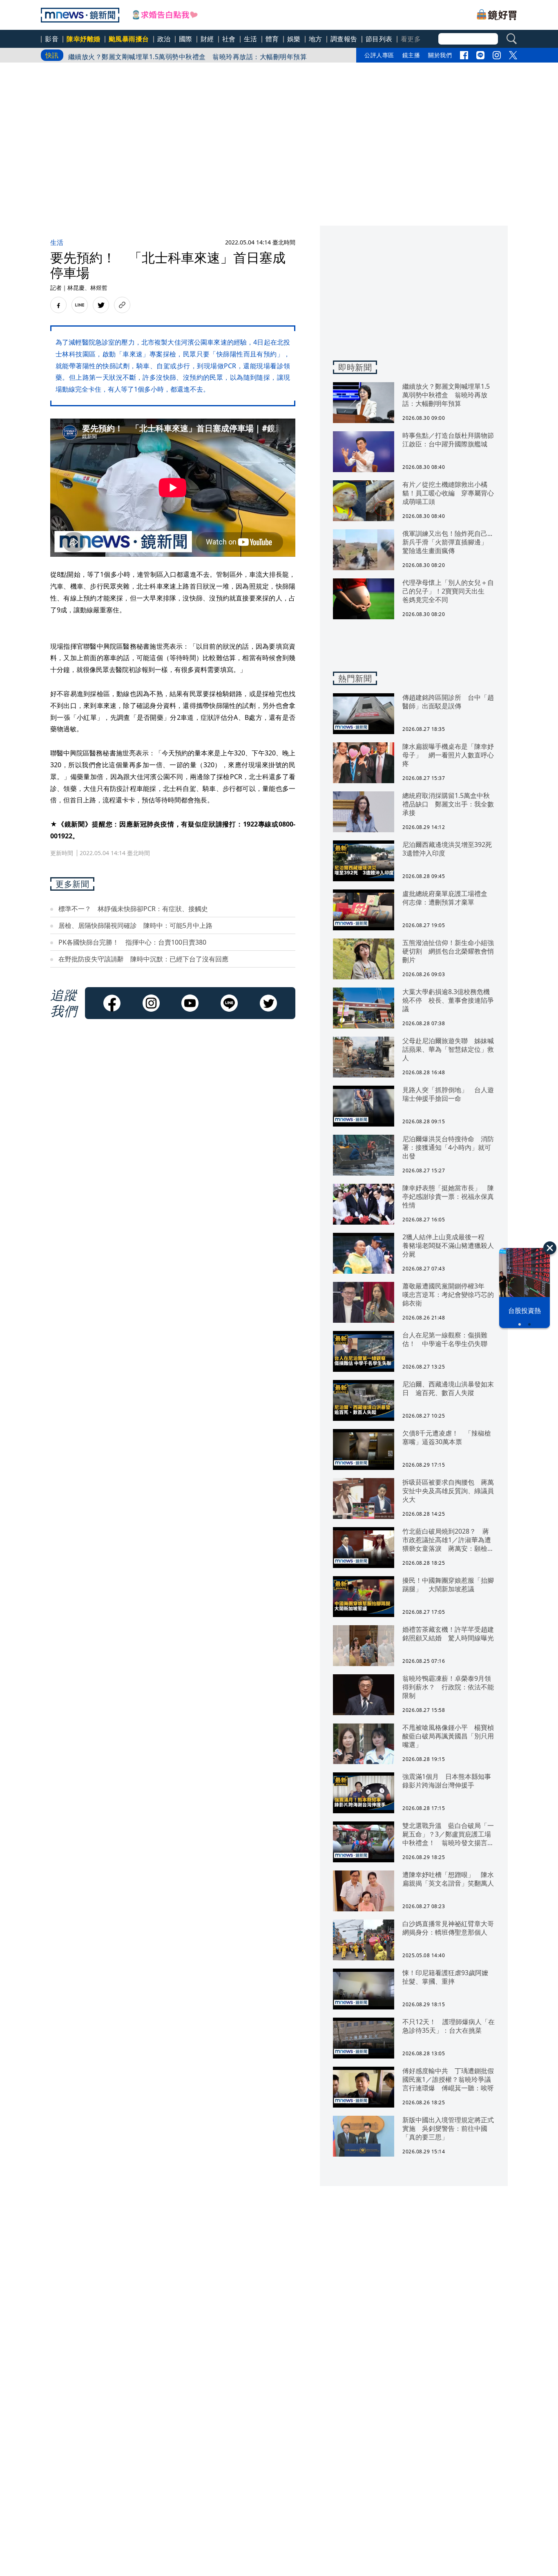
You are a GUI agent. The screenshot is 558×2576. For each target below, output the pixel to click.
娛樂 (294, 39)
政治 (164, 39)
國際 (186, 39)
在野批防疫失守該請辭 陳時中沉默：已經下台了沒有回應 (143, 959)
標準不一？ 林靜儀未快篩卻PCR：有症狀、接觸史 (133, 909)
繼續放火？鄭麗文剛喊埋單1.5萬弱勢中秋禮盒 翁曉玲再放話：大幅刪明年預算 (188, 55)
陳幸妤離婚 (84, 39)
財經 (207, 39)
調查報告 (344, 39)
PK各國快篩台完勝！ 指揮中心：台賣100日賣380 (132, 942)
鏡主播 (411, 55)
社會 (229, 39)
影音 (52, 39)
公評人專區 (379, 55)
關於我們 (440, 55)
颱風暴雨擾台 (129, 39)
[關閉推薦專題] (550, 1248)
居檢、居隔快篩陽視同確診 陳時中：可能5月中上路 (135, 925)
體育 (272, 39)
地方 (316, 39)
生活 (251, 39)
